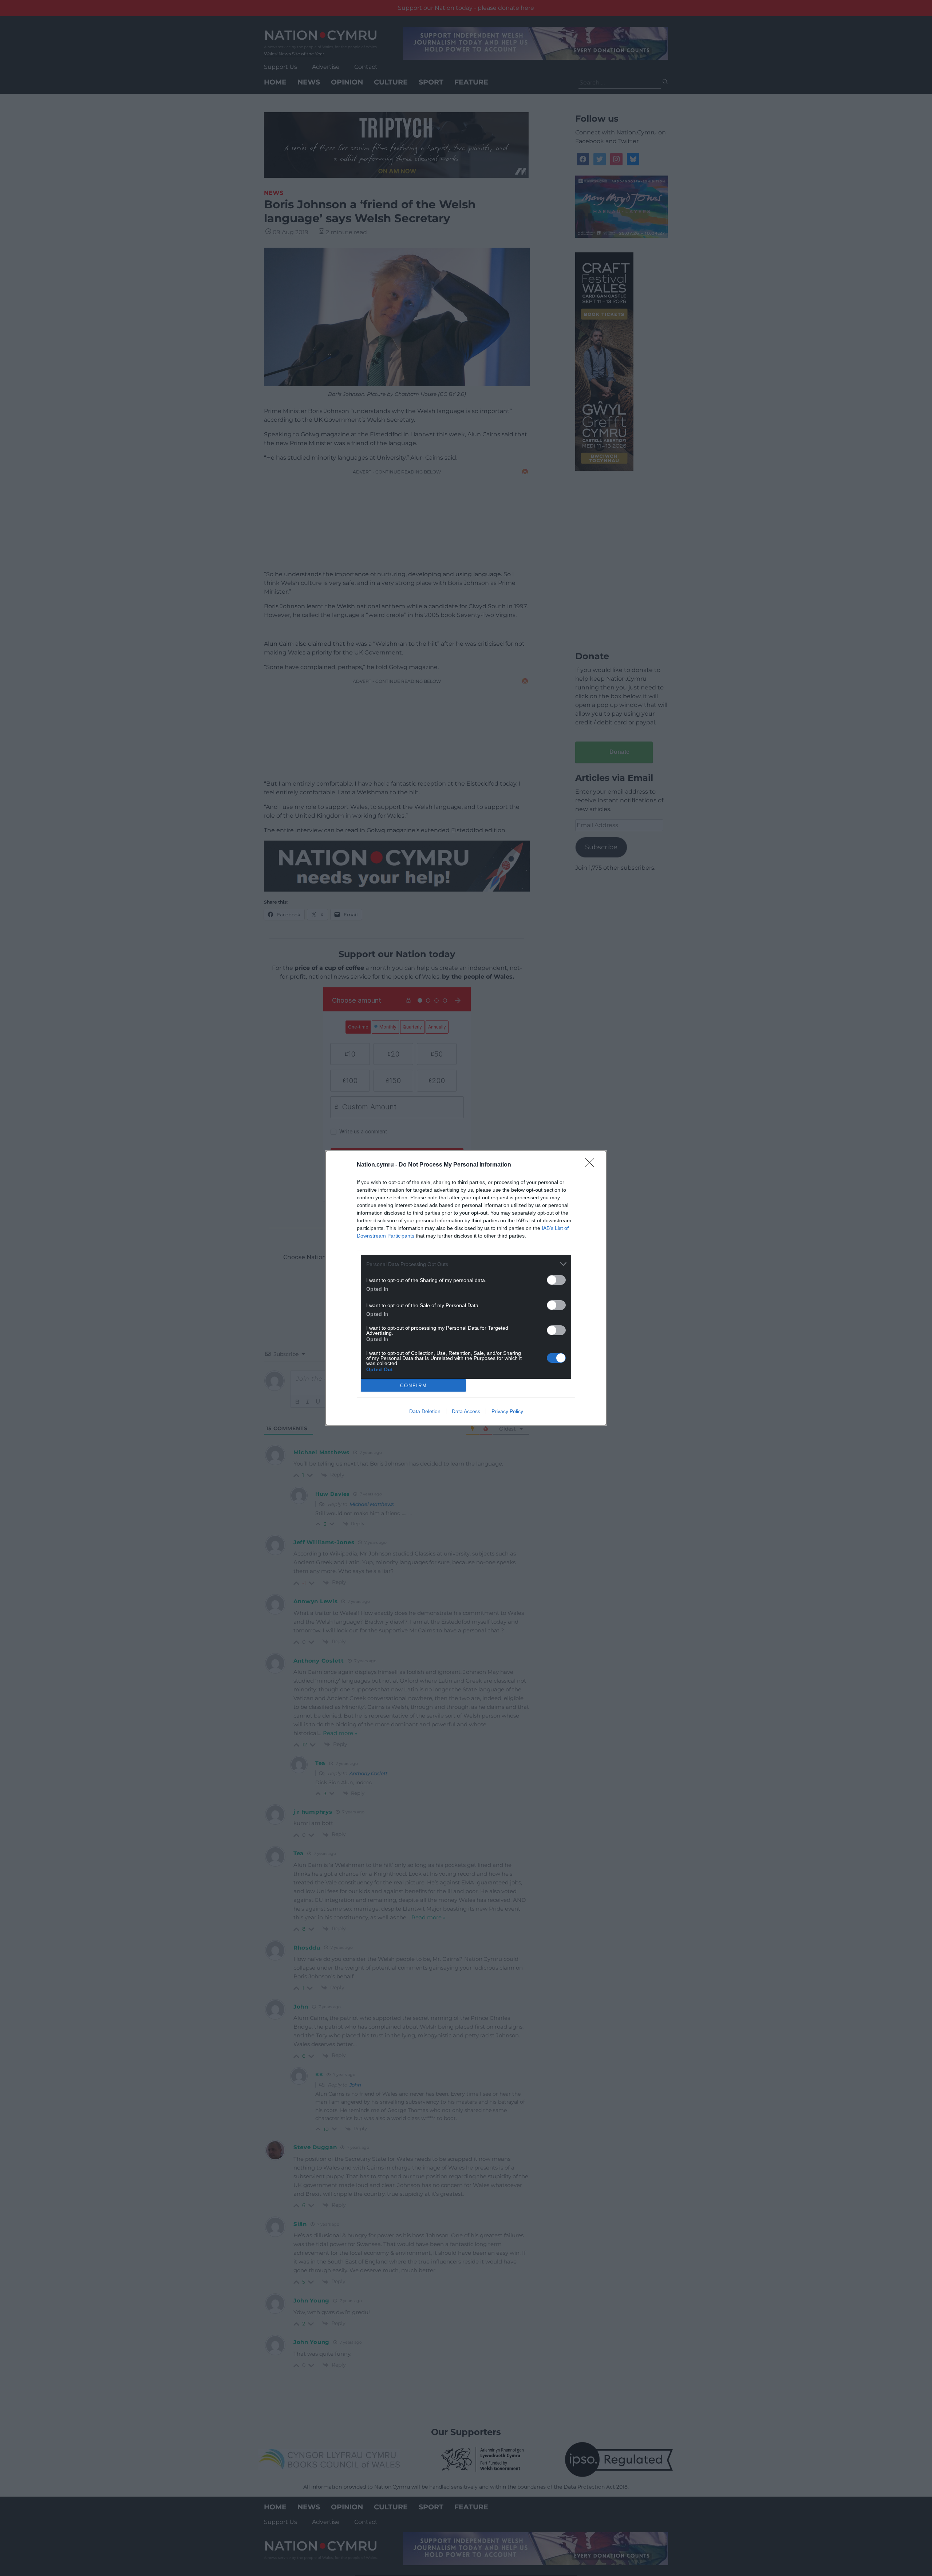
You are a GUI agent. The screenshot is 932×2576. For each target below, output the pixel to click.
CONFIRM (414, 1386)
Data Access (466, 1411)
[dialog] (466, 1288)
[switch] (556, 1280)
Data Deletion (425, 1411)
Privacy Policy (507, 1411)
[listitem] (466, 1264)
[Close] (592, 1165)
